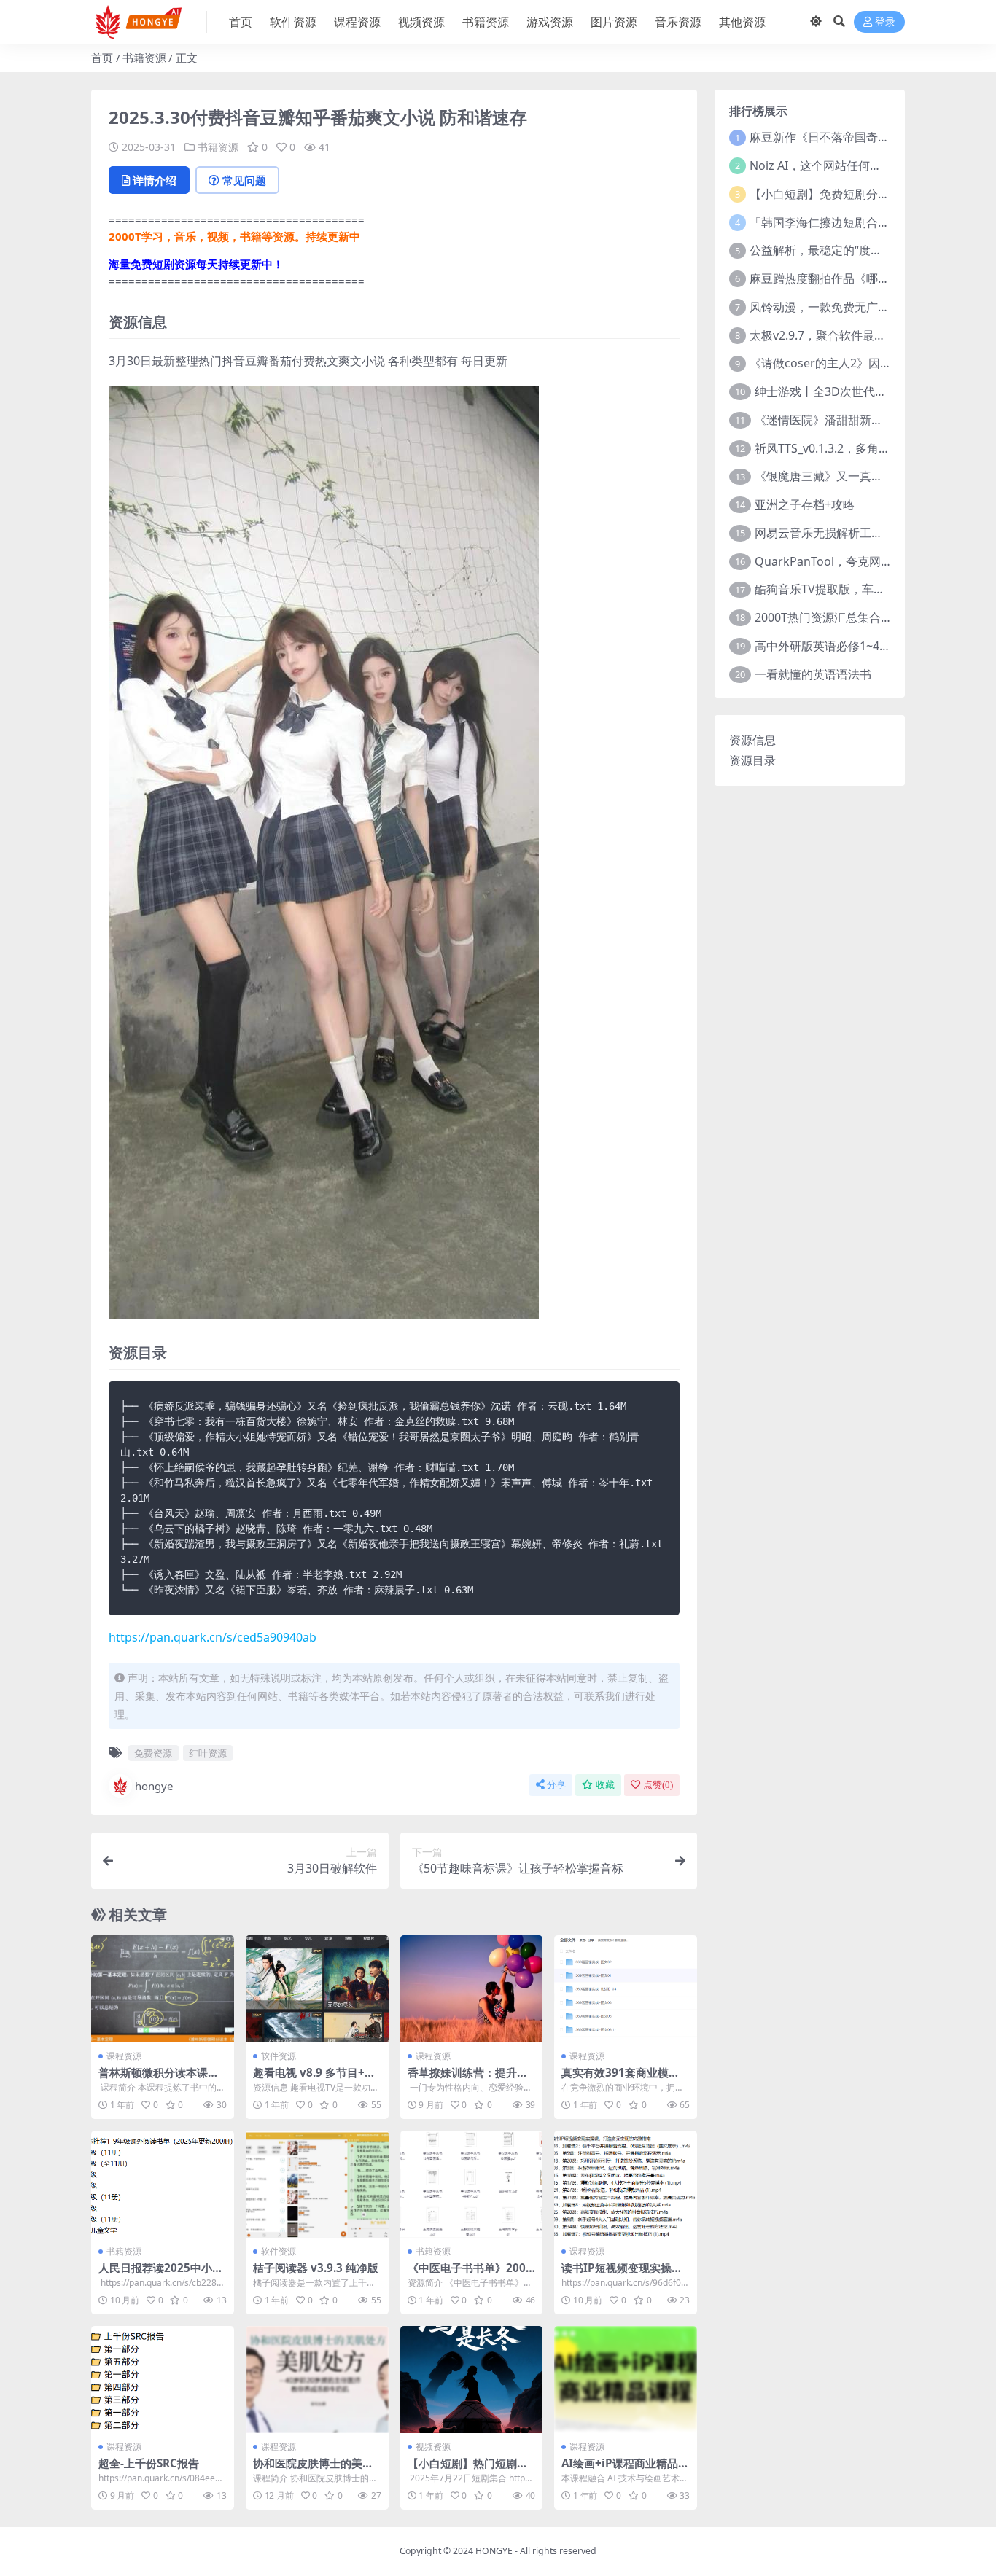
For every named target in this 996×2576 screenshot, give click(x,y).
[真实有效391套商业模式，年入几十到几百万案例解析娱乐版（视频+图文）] (626, 1989)
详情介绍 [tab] (155, 180)
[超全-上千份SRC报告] (163, 2380)
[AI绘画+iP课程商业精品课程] (626, 2380)
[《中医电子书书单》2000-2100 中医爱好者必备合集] (472, 2184)
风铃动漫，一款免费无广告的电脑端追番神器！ (872, 307)
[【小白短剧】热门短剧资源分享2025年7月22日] (472, 2380)
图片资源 (614, 22)
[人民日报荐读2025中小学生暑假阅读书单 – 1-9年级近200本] (163, 2184)
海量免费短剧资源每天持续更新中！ (196, 264)
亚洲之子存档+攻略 (805, 504)
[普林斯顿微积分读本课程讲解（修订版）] (163, 1989)
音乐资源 (678, 22)
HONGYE (494, 2551)
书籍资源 (486, 22)
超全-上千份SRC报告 (149, 2463)
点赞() (658, 1785)
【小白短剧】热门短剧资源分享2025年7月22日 (468, 2470)
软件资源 (293, 22)
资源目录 (752, 760)
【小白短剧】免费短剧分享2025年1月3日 (857, 194)
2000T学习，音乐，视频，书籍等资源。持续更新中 (234, 236)
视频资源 (421, 22)
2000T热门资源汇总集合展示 (829, 617)
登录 (885, 22)
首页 (241, 22)
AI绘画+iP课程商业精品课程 (625, 2470)
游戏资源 (550, 22)
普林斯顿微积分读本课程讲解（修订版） (159, 2079)
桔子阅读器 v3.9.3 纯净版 (316, 2268)
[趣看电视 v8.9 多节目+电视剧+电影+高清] (317, 1989)
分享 (556, 1785)
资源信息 (752, 740)
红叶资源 (208, 1753)
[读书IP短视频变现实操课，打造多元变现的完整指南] (626, 2184)
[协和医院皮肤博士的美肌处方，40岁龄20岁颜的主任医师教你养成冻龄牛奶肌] (317, 2380)
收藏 (605, 1785)
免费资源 (153, 1753)
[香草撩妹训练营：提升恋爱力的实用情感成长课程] (472, 1989)
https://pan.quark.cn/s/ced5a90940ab (213, 1637)
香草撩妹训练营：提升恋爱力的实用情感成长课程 (468, 2079)
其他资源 (742, 22)
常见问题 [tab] (244, 180)
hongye (154, 1786)
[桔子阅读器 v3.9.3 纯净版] (317, 2184)
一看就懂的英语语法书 (813, 674)
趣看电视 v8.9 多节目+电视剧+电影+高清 (314, 2079)
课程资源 (357, 22)
